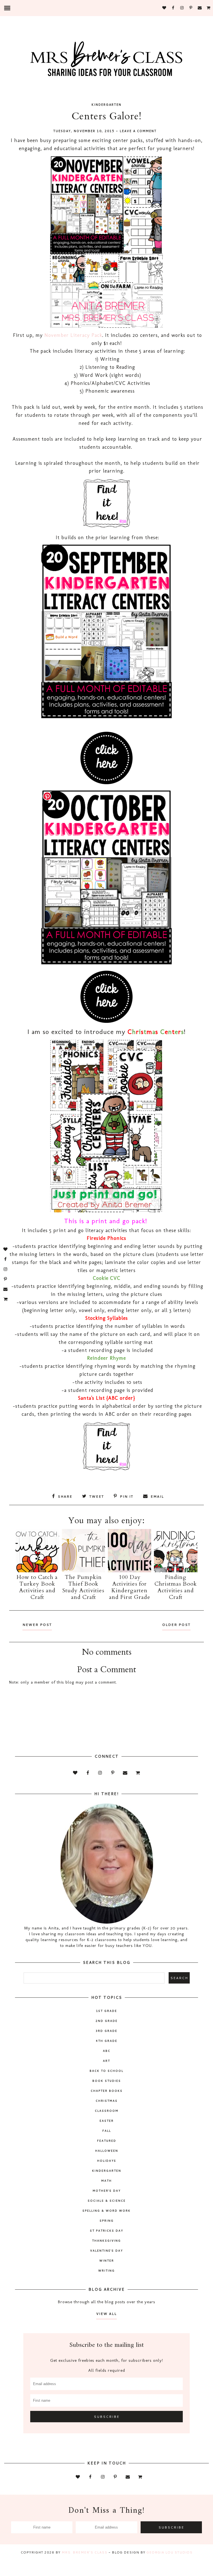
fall (107, 2131)
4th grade (107, 2041)
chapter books (107, 2091)
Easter (107, 2121)
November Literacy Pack (73, 335)
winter (107, 2260)
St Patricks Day (106, 2231)
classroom (107, 2111)
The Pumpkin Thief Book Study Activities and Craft (83, 1587)
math (106, 2181)
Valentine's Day (106, 2250)
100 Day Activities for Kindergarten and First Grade (130, 1587)
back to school (106, 2071)
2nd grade (107, 2021)
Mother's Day (107, 2191)
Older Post (176, 1625)
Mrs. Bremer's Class (84, 2552)
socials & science (107, 2201)
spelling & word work (106, 2211)
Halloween (107, 2151)
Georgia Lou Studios (169, 2552)
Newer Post (37, 1625)
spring (107, 2221)
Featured (107, 2141)
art (106, 2061)
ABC (107, 2051)
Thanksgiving (106, 2241)
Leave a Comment (138, 131)
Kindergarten (106, 105)
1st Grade (106, 2011)
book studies (107, 2081)
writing (106, 2270)
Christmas (107, 2101)
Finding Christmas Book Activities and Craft (176, 1587)
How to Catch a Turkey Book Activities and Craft (37, 1587)
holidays (107, 2161)
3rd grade (106, 2031)
